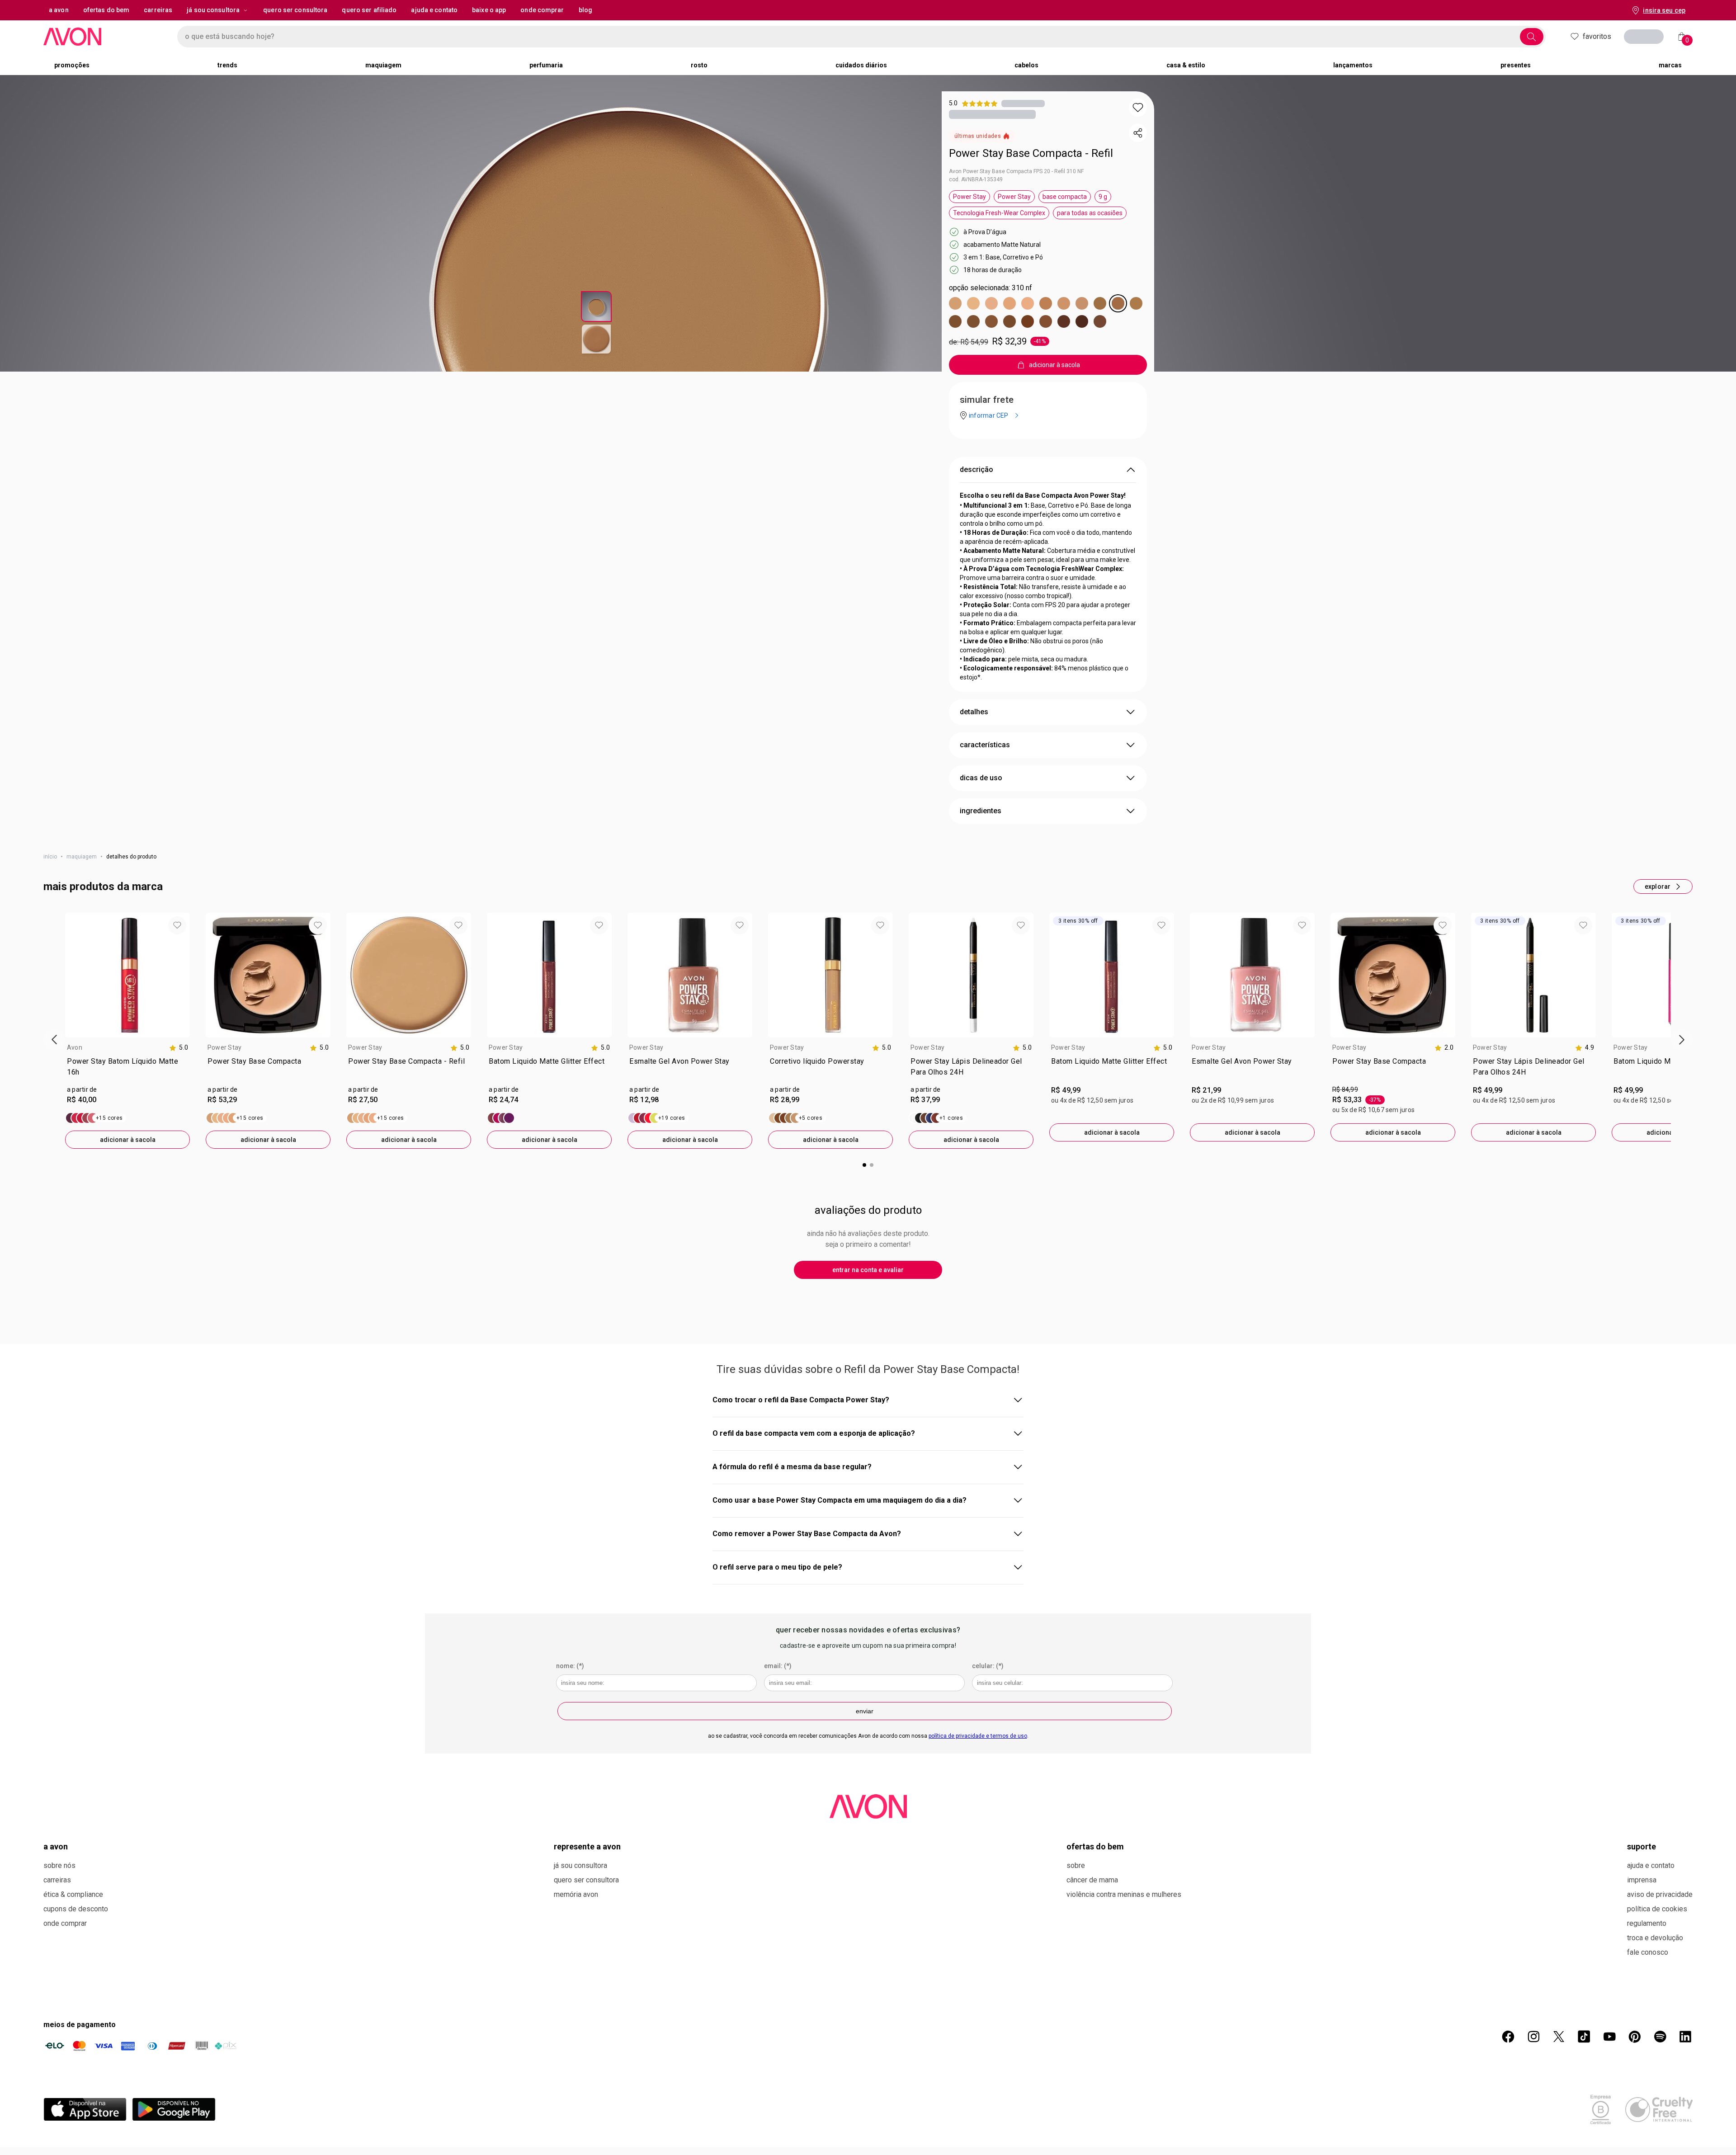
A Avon (56, 1846)
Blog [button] (585, 10)
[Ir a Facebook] (1508, 2037)
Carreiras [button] (158, 10)
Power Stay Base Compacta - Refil (1031, 153)
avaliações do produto (868, 1210)
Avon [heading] (75, 1047)
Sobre (1076, 1865)
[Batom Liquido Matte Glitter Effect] (501, 1118)
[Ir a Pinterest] (1635, 2037)
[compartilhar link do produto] (1138, 133)
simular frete (987, 400)
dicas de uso (981, 778)
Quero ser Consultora (586, 1880)
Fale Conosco (1648, 1952)
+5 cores (811, 1118)
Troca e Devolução (1655, 1938)
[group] (127, 1031)
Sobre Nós (59, 1865)
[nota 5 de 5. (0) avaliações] (1023, 103)
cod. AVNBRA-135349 (976, 179)
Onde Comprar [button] (542, 10)
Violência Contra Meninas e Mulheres (1124, 1894)
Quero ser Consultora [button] (295, 10)
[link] (127, 1069)
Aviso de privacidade (1660, 1894)
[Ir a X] (1559, 2037)
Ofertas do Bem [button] (106, 10)
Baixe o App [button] (489, 10)
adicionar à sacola (128, 1140)
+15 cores (109, 1118)
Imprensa (1642, 1880)
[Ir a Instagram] (1533, 2037)
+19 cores (672, 1118)
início (50, 857)
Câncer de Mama (1092, 1880)
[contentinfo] (179, 1048)
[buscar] (1532, 37)
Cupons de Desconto (76, 1909)
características (985, 745)
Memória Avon (576, 1894)
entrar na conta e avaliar (868, 1270)
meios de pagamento (80, 2025)
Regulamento (1647, 1923)
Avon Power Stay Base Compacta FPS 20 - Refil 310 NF (1016, 171)
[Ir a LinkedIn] (1685, 2037)
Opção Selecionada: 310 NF (991, 288)
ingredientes (981, 811)
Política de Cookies (1657, 1909)
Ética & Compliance (73, 1894)
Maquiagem (82, 857)
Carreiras (57, 1880)
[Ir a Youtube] (1609, 2037)
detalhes (974, 712)
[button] (1138, 108)
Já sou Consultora (213, 10)
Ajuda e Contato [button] (434, 10)
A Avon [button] (59, 10)
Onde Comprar (65, 1923)
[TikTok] (1584, 2037)
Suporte (1642, 1846)
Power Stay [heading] (224, 1047)
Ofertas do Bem (1095, 1846)
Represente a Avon (587, 1846)
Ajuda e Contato (1651, 1865)
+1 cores (951, 1118)
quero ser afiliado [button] (369, 10)
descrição (976, 469)
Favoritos (1597, 36)
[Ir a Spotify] (1660, 2037)
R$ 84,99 (1345, 1089)
